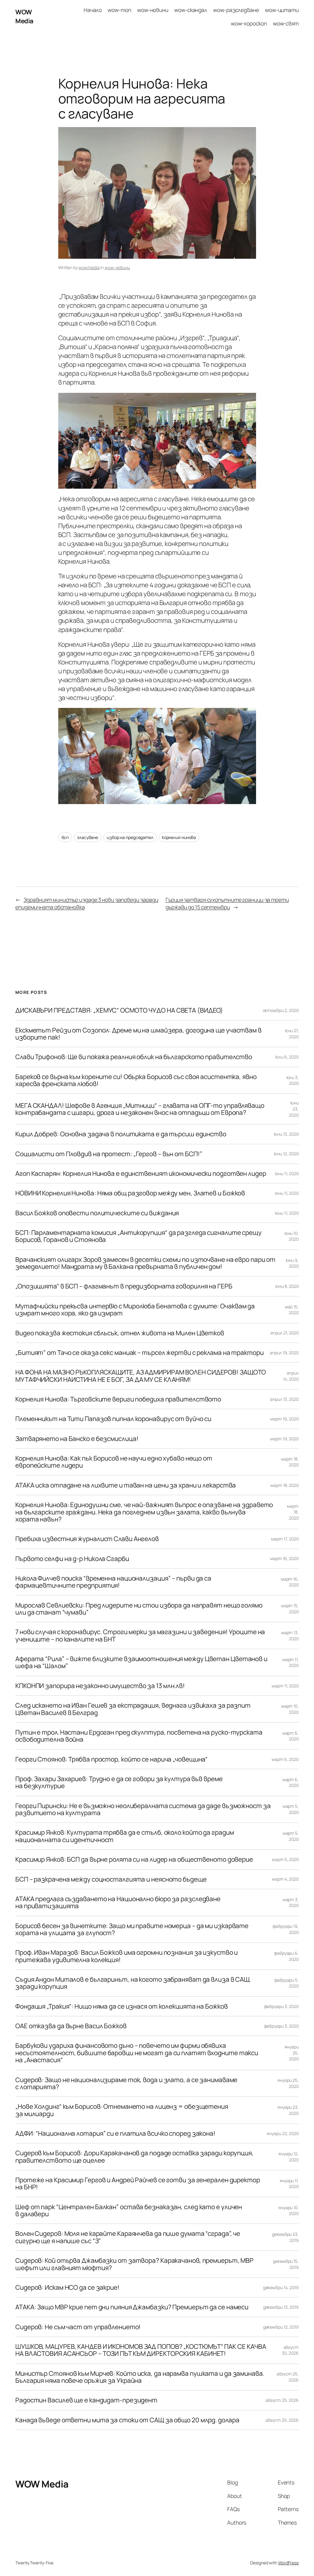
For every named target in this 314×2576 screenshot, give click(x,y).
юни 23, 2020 (294, 1109)
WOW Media (24, 16)
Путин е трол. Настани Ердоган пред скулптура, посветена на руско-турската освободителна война (139, 1736)
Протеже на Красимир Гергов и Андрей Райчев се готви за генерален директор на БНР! (138, 2184)
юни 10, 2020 (292, 1236)
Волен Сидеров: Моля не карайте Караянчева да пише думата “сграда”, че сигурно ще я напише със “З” (128, 2237)
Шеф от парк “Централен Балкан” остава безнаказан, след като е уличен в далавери (129, 2211)
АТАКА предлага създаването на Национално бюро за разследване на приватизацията (118, 1903)
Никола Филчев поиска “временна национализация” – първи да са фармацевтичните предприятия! (113, 1582)
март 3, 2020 (291, 1903)
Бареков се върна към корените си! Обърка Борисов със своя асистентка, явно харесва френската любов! (136, 1080)
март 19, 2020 (284, 1419)
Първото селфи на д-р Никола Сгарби (72, 1559)
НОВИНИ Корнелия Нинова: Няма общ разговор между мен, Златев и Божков (130, 1193)
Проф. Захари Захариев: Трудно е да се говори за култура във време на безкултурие (119, 1783)
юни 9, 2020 (292, 1263)
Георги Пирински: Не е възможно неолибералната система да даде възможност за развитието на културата (143, 1809)
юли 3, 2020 (293, 1080)
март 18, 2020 (290, 1462)
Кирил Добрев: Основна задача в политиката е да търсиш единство (121, 1134)
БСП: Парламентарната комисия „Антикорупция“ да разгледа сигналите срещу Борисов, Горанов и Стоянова (138, 1236)
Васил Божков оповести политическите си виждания (97, 1213)
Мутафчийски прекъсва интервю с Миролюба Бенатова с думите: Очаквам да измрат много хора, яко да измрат (135, 1310)
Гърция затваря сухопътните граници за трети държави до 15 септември (227, 903)
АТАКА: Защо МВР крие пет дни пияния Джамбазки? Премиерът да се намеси (132, 2307)
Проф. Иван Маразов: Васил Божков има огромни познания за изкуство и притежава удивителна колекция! (126, 1956)
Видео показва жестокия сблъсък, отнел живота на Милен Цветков (120, 1333)
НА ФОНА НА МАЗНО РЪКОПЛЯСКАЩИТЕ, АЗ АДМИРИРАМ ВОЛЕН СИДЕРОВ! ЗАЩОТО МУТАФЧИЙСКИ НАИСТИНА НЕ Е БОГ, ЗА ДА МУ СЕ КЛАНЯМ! (141, 1376)
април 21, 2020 (285, 1333)
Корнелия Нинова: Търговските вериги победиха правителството (118, 1399)
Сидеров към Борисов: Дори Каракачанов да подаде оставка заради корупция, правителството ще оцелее (134, 2157)
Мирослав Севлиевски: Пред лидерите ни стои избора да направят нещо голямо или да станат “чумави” (139, 1609)
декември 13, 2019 (281, 2307)
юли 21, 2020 (292, 1034)
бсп (65, 837)
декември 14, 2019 (281, 2287)
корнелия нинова (179, 837)
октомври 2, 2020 (281, 1010)
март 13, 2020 (290, 1636)
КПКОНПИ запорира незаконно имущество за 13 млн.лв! (100, 1686)
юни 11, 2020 (287, 1173)
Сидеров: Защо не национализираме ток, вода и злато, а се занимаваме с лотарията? (126, 2083)
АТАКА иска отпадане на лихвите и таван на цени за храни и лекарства (126, 1485)
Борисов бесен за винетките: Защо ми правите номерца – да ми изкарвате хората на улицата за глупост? (132, 1929)
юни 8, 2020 (287, 1286)
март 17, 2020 (285, 1539)
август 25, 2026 (282, 2400)
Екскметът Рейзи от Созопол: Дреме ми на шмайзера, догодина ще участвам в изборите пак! (138, 1034)
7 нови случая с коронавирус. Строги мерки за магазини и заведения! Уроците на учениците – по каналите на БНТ (140, 1636)
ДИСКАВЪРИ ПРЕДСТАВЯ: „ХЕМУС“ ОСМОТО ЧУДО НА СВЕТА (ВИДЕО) (119, 1010)
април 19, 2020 (284, 1353)
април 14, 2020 (291, 1376)
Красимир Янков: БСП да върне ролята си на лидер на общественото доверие (134, 1859)
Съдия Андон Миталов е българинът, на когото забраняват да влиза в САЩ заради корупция (132, 1983)
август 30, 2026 (290, 2350)
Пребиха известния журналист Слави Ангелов (87, 1539)
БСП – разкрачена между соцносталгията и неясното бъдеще (111, 1879)
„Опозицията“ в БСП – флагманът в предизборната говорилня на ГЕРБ (124, 1286)
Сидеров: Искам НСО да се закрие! (67, 2287)
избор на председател (130, 837)
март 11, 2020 (291, 1662)
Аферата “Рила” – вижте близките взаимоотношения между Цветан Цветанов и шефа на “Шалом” (141, 1662)
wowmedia (89, 267)
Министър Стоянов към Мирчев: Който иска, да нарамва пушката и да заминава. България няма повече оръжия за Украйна (140, 2377)
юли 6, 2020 (287, 1057)
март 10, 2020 (290, 1709)
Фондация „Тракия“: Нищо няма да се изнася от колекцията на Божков (122, 2006)
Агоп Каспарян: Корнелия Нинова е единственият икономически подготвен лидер (141, 1173)
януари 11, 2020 (289, 2184)
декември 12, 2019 (281, 2327)
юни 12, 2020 (286, 1154)
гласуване (88, 837)
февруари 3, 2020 (281, 2006)
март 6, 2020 (291, 1736)
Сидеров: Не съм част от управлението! (78, 2327)
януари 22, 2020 (283, 2133)
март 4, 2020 (285, 1879)
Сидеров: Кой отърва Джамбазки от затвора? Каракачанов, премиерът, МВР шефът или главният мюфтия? (134, 2264)
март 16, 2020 (284, 1558)
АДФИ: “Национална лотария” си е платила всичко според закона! (115, 2133)
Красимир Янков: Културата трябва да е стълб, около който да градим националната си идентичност (124, 1836)
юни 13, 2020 (286, 1134)
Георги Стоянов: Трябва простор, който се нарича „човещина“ (111, 1759)
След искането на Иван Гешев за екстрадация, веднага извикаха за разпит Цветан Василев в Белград (133, 1709)
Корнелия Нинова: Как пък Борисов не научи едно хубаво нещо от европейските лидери (114, 1462)
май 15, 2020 (292, 1310)
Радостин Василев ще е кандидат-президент (86, 2400)
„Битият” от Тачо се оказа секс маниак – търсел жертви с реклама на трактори (140, 1353)
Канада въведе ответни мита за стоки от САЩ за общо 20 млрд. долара (127, 2420)
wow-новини (117, 267)
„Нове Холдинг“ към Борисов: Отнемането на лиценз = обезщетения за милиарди (122, 2110)
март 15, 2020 (290, 1609)
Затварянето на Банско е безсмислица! (77, 1439)
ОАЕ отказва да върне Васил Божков (71, 2026)
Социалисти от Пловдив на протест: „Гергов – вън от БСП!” (109, 1154)
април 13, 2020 (284, 1399)
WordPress (288, 2563)
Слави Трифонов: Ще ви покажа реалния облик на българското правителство (134, 1057)
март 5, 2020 (291, 1809)
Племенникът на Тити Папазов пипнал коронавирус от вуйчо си (113, 1419)
